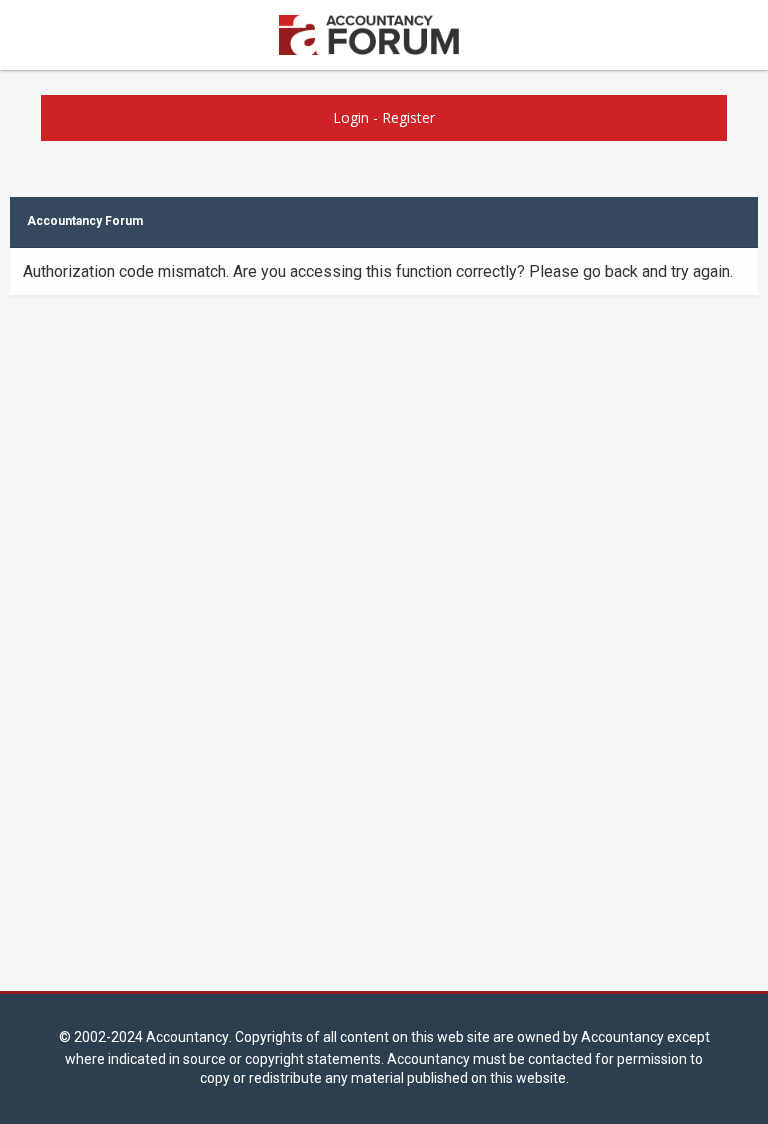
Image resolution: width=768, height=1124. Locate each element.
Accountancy (187, 1037)
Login (351, 117)
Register (408, 117)
